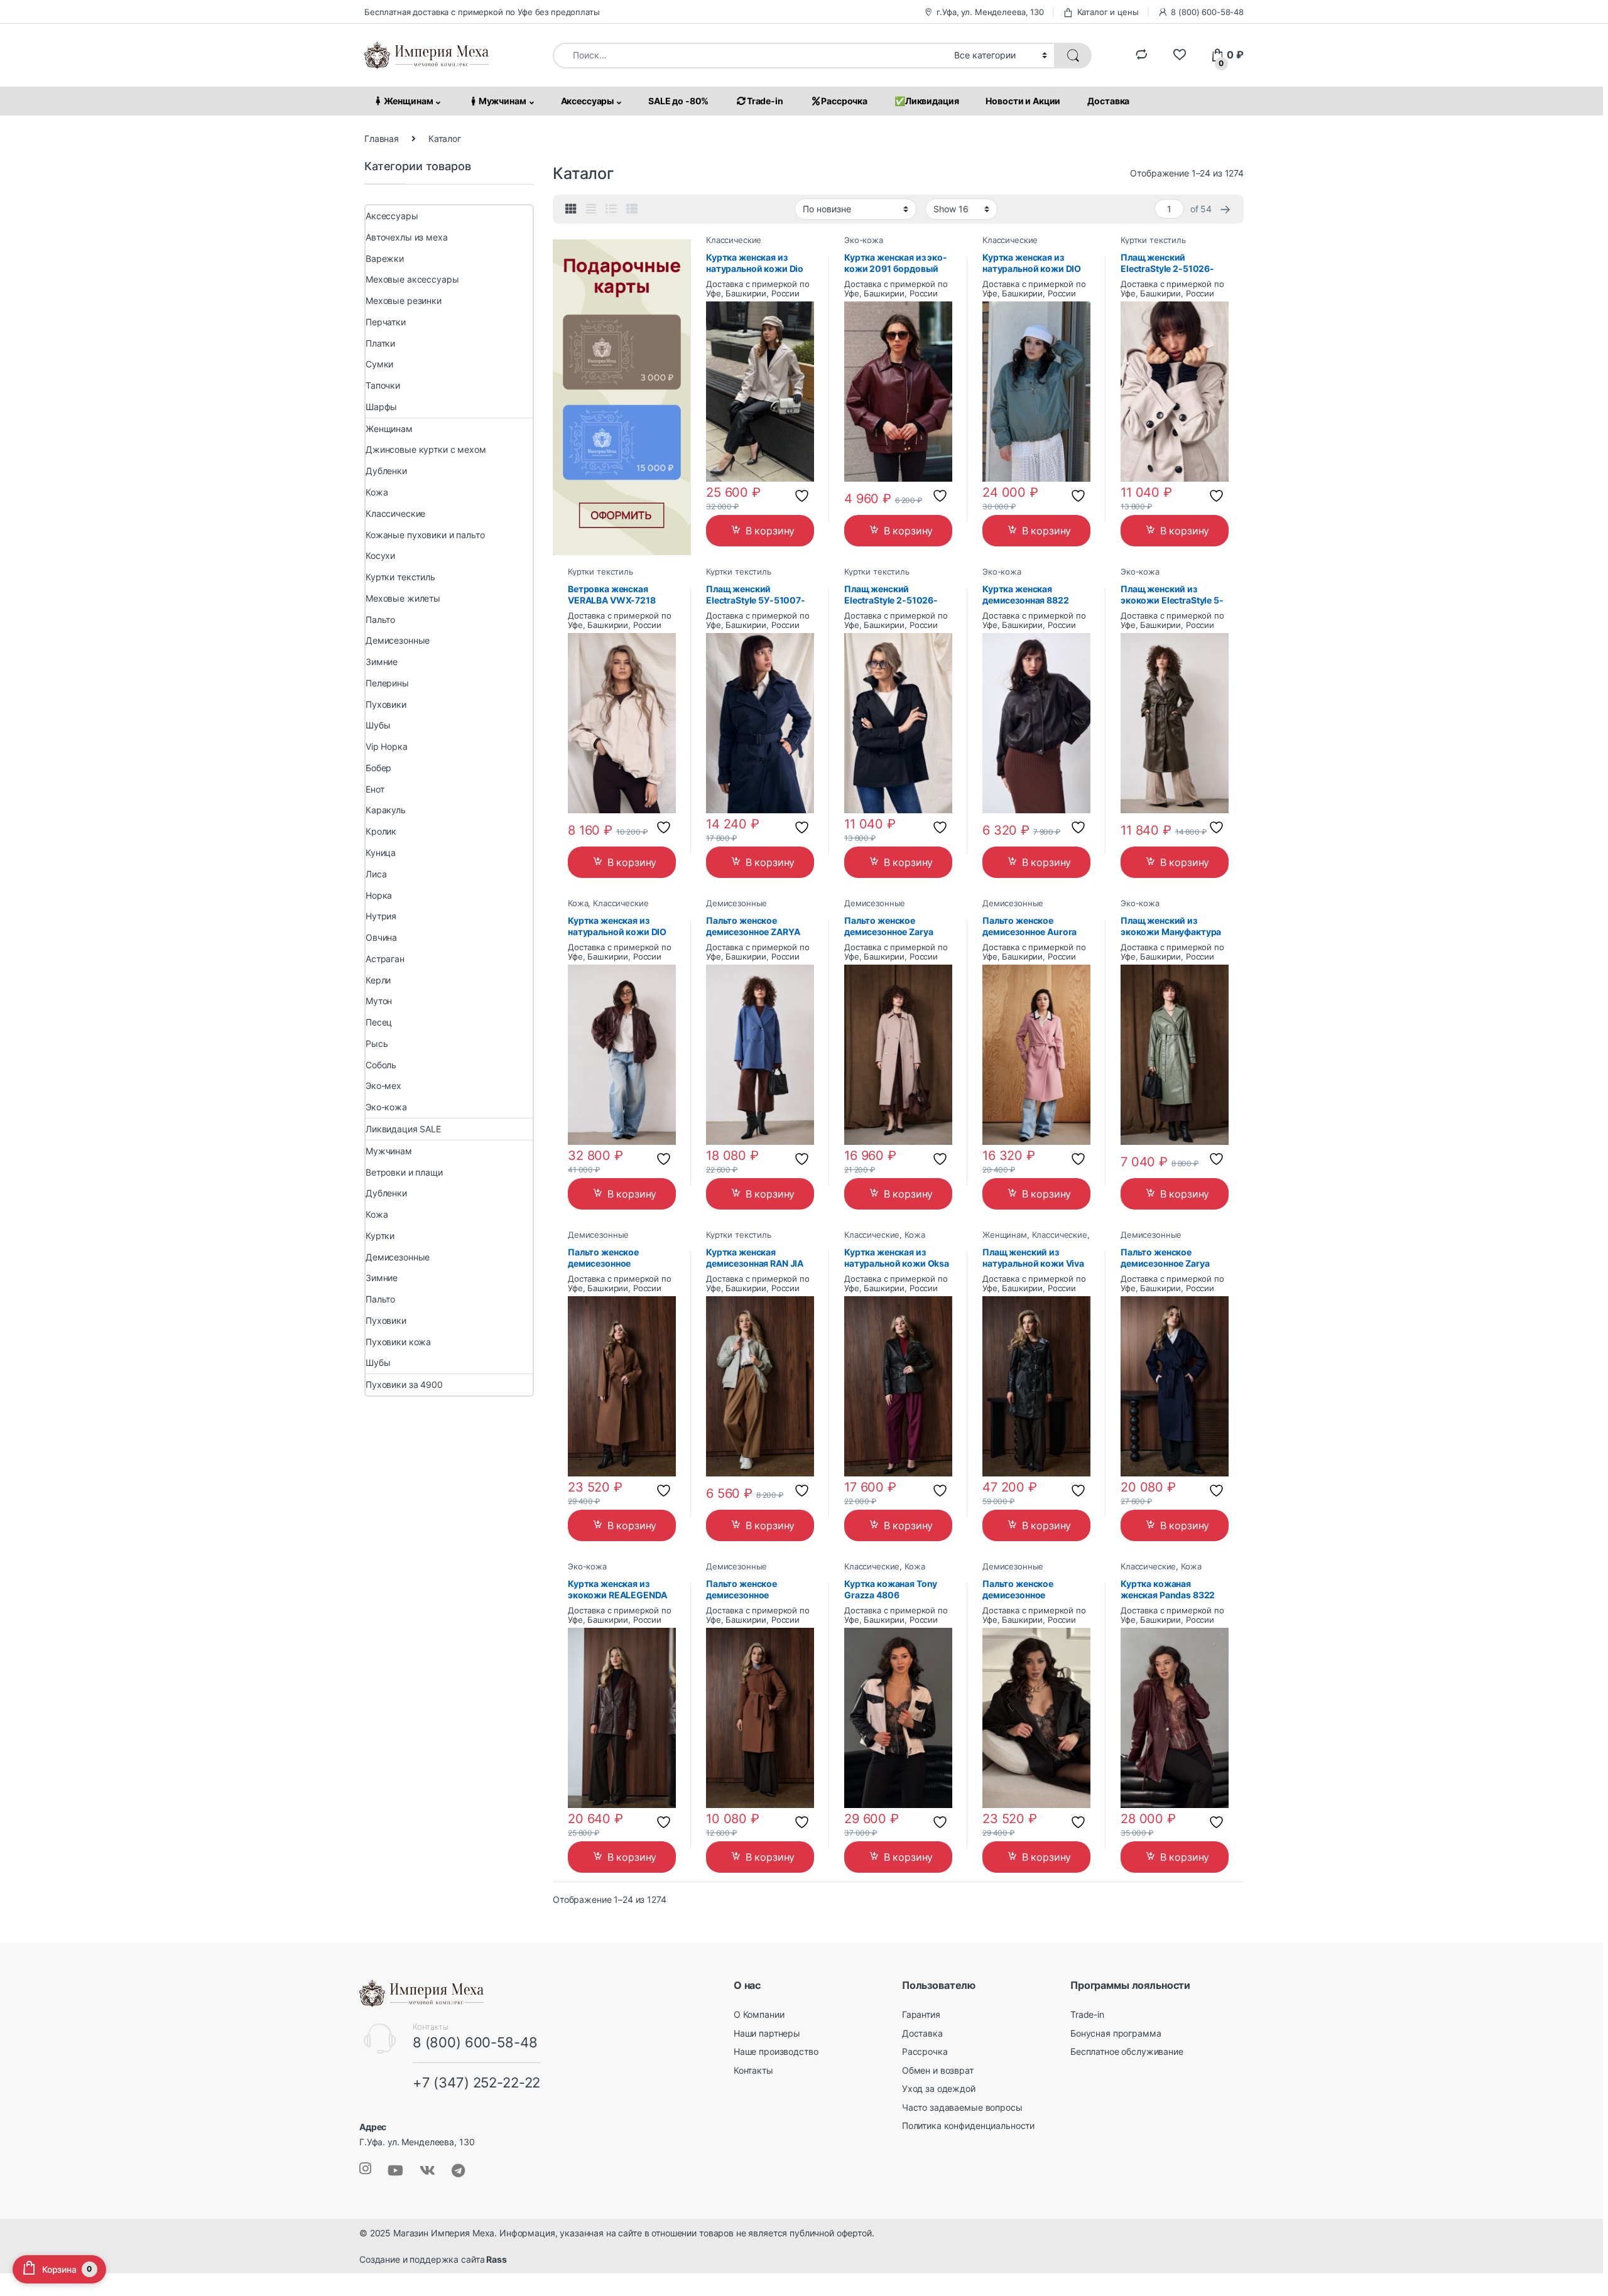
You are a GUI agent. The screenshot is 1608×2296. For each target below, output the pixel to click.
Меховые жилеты (403, 598)
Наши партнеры (767, 2033)
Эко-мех (383, 1086)
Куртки (380, 1236)
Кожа (578, 903)
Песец (379, 1022)
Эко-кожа (864, 240)
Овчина (381, 937)
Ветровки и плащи (404, 1172)
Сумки (379, 364)
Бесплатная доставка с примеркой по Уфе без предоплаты (482, 12)
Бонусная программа (1116, 2033)
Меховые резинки (404, 301)
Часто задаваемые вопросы (962, 2107)
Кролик (381, 831)
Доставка (1108, 101)
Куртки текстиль (1153, 240)
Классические (734, 240)
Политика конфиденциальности (968, 2125)
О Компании (759, 2014)
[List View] (611, 209)
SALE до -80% (678, 101)
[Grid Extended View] (591, 209)
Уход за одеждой (939, 2088)
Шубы (378, 725)
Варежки (385, 258)
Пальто (380, 620)
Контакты (753, 2070)
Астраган (385, 959)
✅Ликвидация (926, 101)
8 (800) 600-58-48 (1207, 12)
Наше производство (776, 2051)
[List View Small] (632, 209)
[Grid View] (571, 209)
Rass (495, 2259)
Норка (379, 895)
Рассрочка (844, 101)
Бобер (378, 768)
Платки (380, 343)
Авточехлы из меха (407, 237)
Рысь (377, 1043)
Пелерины (387, 683)
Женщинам (409, 101)
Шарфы (381, 407)
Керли (378, 980)
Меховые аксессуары (412, 279)
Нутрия (381, 916)
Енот (375, 789)
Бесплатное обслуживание (1127, 2051)
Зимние (382, 662)
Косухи (380, 555)
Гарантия (921, 2014)
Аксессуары (588, 101)
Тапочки (383, 385)
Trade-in (765, 101)
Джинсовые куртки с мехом (426, 449)
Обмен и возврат (938, 2070)
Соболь (381, 1065)
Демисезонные (736, 903)
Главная (382, 138)
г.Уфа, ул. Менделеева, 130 (990, 12)
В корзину (770, 531)
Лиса (376, 874)
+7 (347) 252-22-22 (476, 2082)
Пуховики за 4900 (404, 1384)
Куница (381, 853)
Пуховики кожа (398, 1342)
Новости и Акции (1023, 101)
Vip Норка (387, 746)
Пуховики (386, 704)
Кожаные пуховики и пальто (425, 535)
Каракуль (386, 810)
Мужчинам (503, 101)
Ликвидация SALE (403, 1129)
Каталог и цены (1108, 12)
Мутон (379, 1001)
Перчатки (386, 322)
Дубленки (386, 471)
